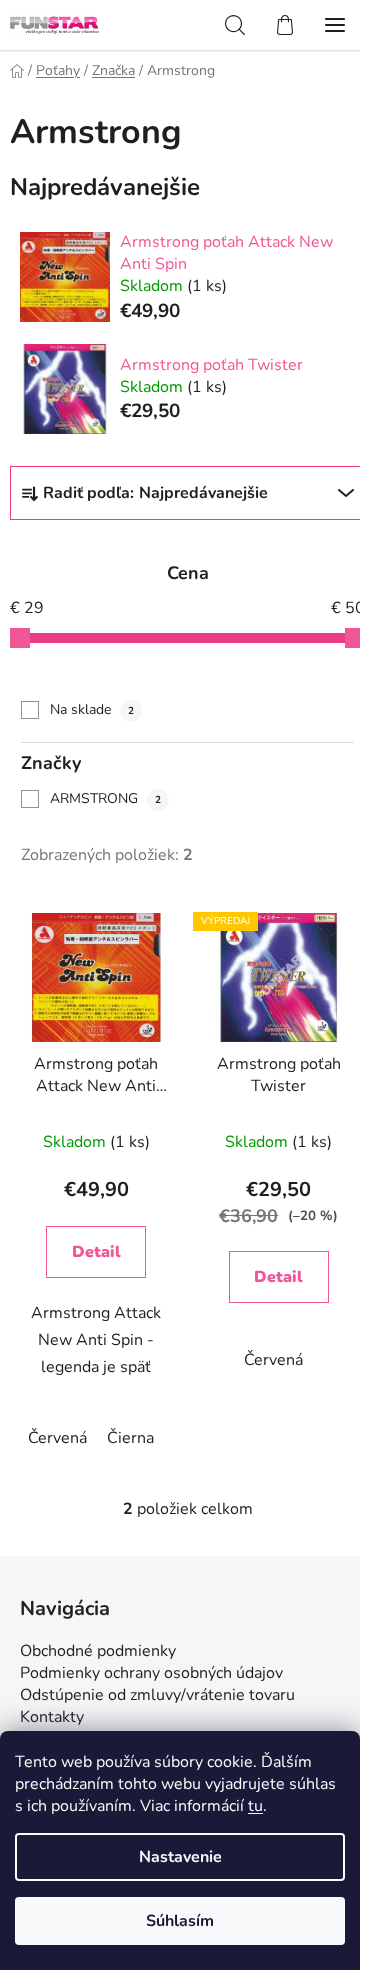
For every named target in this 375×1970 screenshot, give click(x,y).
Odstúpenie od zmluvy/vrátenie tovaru (157, 1695)
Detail (96, 1252)
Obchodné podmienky (98, 1651)
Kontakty (52, 1717)
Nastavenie (180, 1857)
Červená (57, 1438)
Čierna (130, 1438)
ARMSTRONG (105, 798)
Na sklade (92, 709)
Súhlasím (180, 1921)
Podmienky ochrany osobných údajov (151, 1673)
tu (255, 1806)
